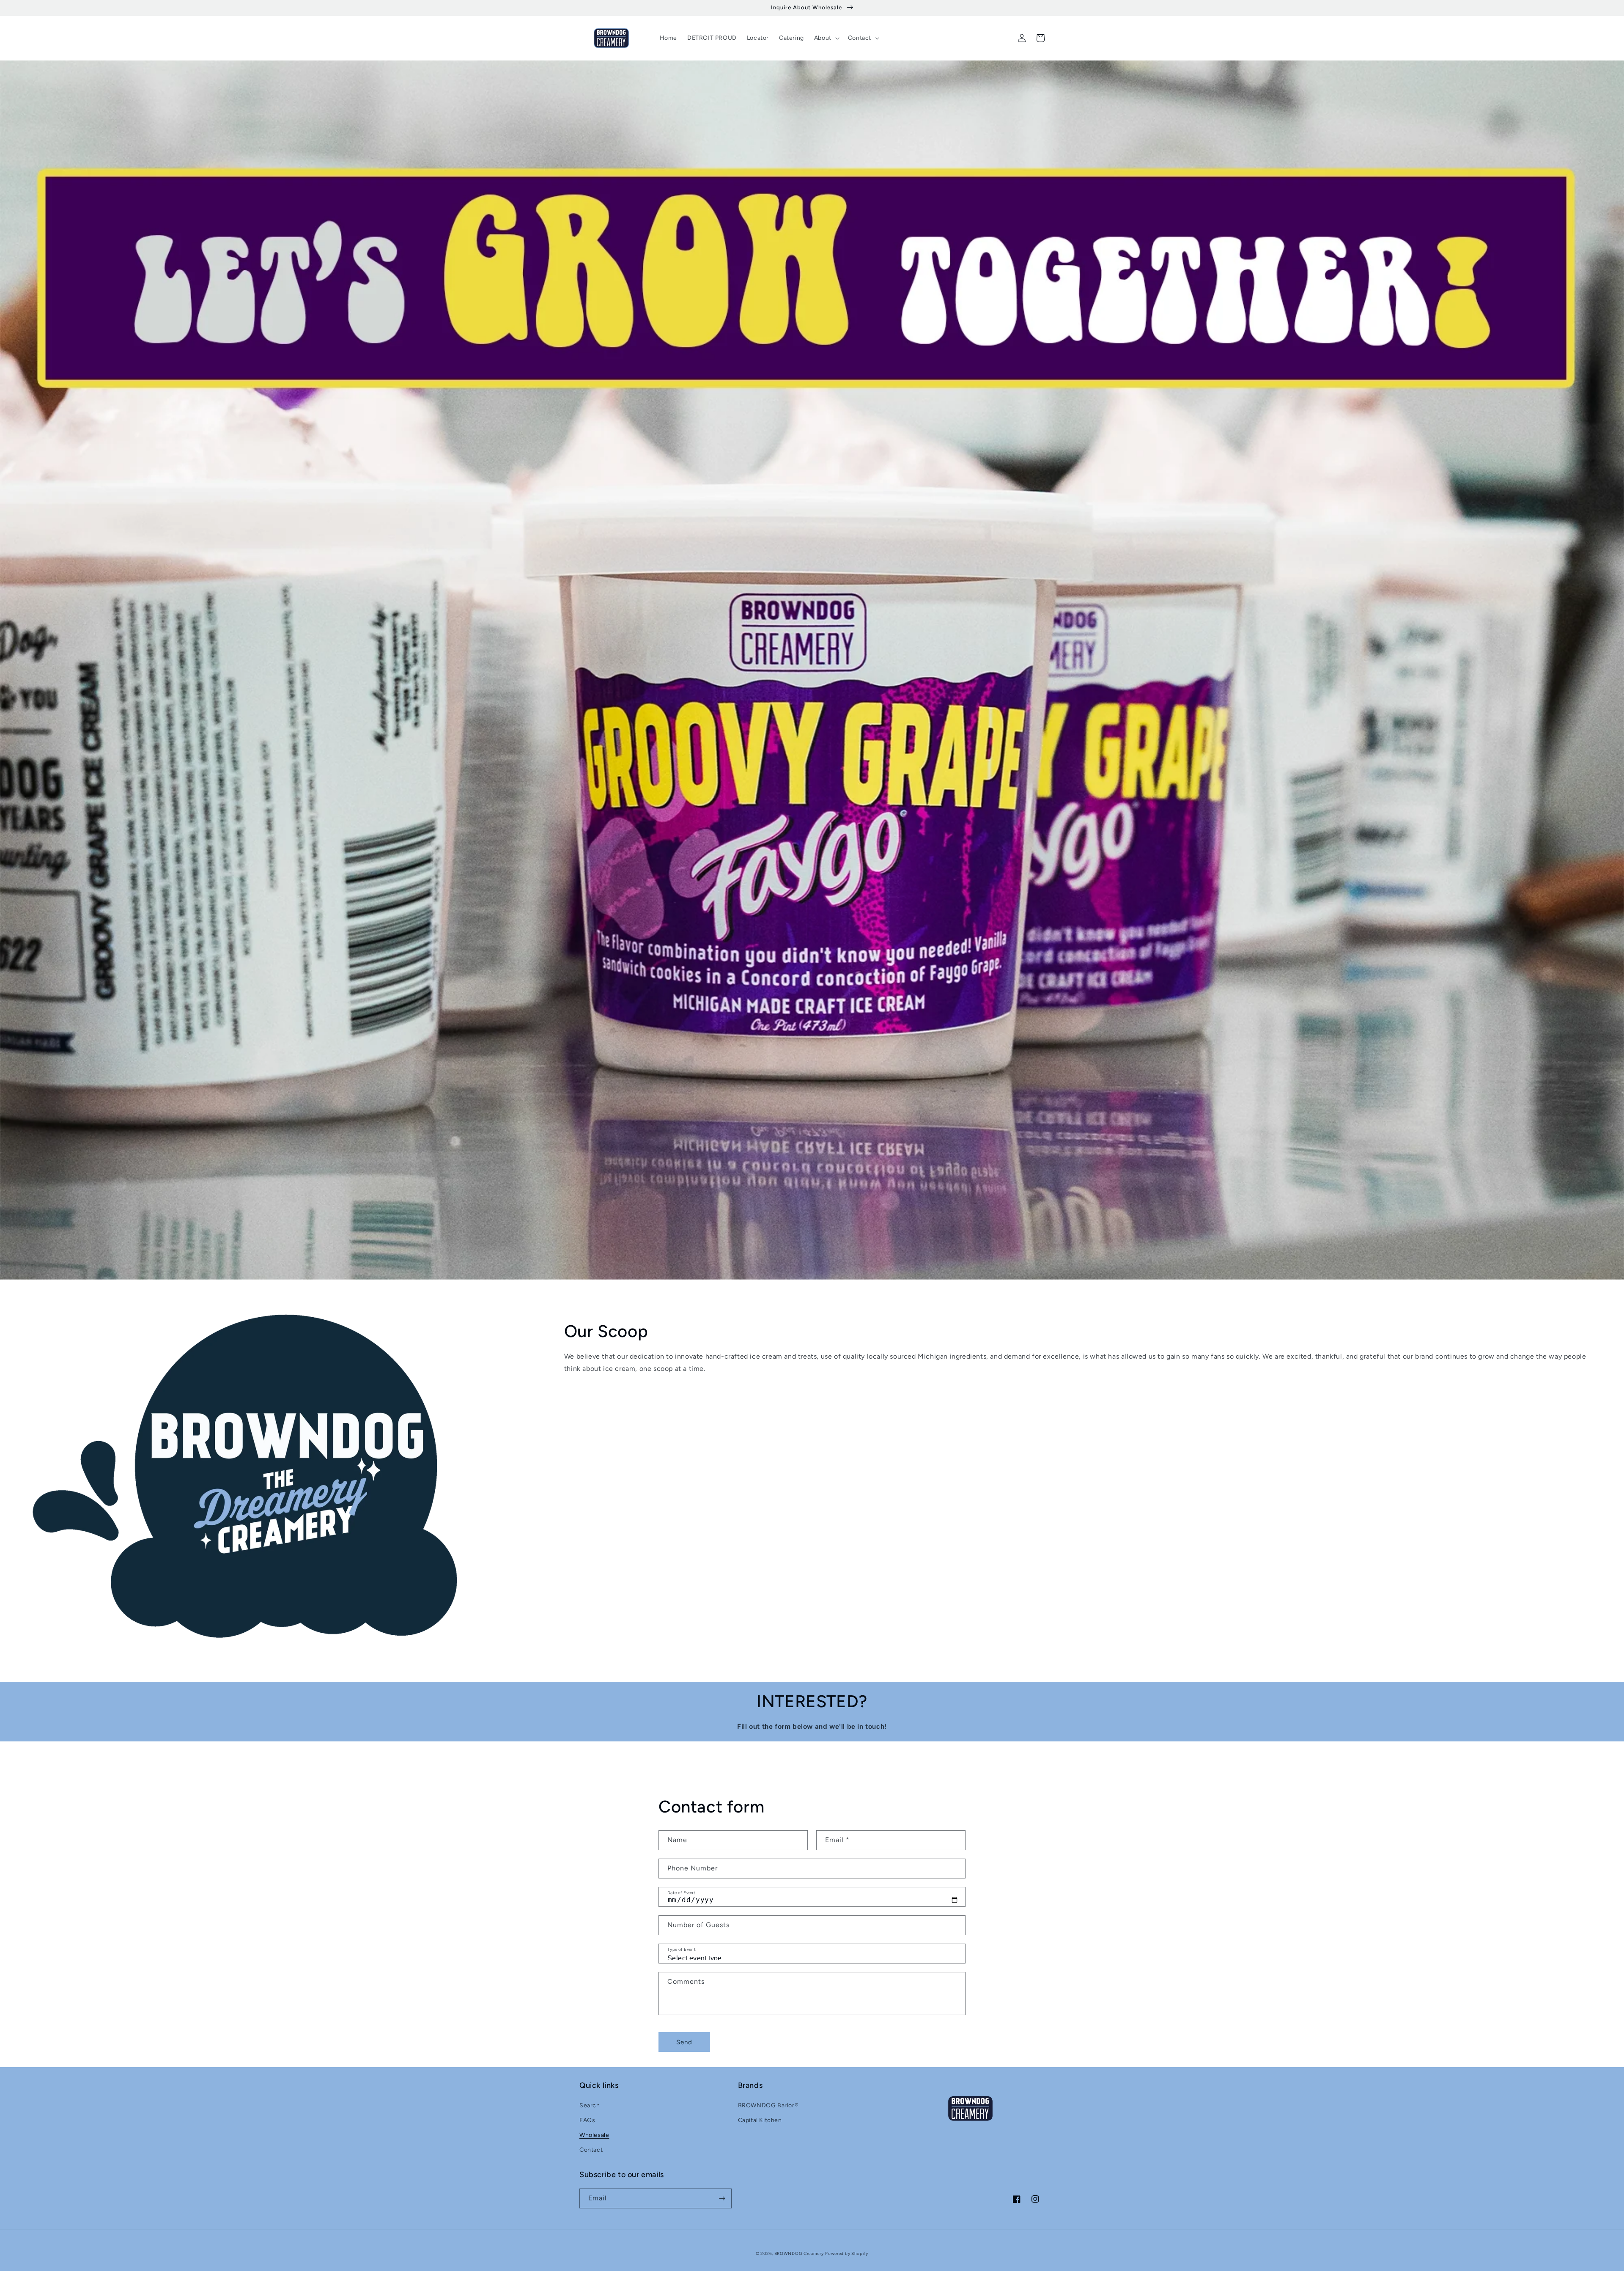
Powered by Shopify (847, 2253)
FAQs (587, 2120)
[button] (826, 38)
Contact (591, 2150)
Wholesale (594, 2135)
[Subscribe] (722, 2198)
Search (590, 2105)
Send (684, 2042)
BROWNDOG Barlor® (768, 2105)
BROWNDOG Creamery (799, 2253)
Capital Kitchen (760, 2120)
